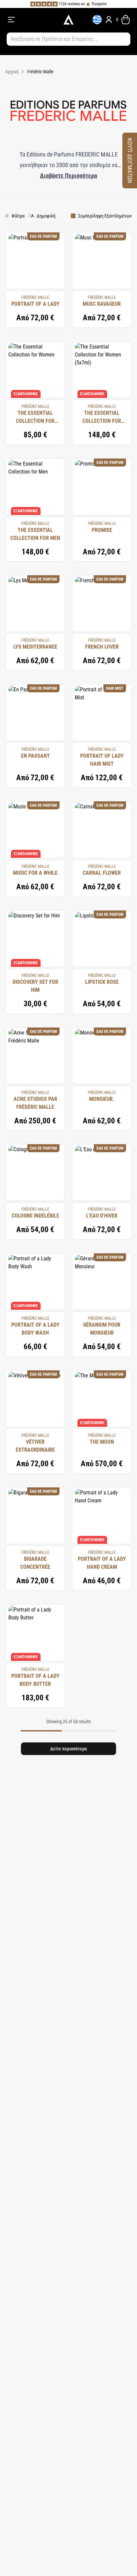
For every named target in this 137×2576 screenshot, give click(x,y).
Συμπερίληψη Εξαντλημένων (105, 216)
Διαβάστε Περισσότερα (68, 176)
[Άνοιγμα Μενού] (31, 20)
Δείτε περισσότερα (68, 1749)
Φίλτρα (18, 216)
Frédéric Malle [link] (40, 72)
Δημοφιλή (46, 216)
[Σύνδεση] (109, 20)
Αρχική (12, 72)
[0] (126, 20)
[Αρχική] (68, 20)
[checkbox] (73, 216)
